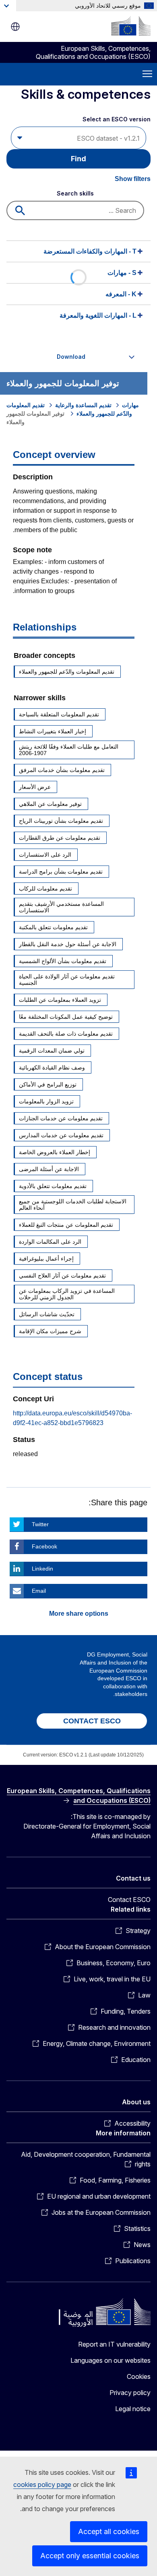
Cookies (139, 2376)
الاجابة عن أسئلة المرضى (49, 1169)
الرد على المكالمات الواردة (50, 1242)
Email (39, 1591)
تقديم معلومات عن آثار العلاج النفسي (62, 1276)
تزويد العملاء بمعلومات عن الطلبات (60, 1000)
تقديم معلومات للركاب (45, 888)
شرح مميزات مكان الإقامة (50, 1331)
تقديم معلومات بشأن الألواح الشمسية (63, 961)
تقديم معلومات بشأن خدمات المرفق (62, 770)
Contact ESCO (129, 1900)
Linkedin (42, 1569)
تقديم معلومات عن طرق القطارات (60, 838)
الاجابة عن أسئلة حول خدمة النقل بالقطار (68, 944)
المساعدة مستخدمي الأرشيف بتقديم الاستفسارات (61, 907)
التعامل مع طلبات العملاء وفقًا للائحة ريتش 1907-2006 (69, 750)
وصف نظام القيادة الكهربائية (52, 1067)
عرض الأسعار (35, 787)
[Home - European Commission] (131, 26)
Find (78, 159)
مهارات (130, 405)
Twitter (40, 1524)
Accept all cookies (109, 2531)
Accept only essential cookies (90, 2556)
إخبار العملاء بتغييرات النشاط (53, 731)
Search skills (75, 193)
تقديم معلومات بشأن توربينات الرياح (61, 821)
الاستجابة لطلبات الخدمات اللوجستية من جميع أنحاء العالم (73, 1205)
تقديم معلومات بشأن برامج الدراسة (61, 872)
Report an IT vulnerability (114, 2344)
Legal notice (133, 2409)
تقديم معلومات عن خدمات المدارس (61, 1135)
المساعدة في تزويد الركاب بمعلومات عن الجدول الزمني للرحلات (67, 1294)
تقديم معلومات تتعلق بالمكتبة (53, 927)
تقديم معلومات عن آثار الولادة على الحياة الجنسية (67, 980)
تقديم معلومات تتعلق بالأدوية (53, 1186)
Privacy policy (130, 2393)
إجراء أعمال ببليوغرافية (46, 1259)
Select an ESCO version (117, 119)
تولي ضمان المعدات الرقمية (52, 1051)
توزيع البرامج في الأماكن (48, 1084)
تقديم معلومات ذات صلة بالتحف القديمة (66, 1034)
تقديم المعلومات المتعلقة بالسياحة (59, 714)
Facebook (44, 1546)
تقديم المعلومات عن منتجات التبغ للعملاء (66, 1225)
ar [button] (15, 27)
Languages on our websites (111, 2360)
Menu (147, 74)
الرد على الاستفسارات (45, 855)
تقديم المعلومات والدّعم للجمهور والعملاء (67, 672)
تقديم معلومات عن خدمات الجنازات (61, 1118)
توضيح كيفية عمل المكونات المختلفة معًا (66, 1017)
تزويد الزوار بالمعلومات (46, 1101)
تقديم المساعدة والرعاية (83, 405)
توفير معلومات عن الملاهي (50, 804)
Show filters (133, 179)
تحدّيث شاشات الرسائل (47, 1314)
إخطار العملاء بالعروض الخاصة (55, 1152)
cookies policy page (42, 2484)
